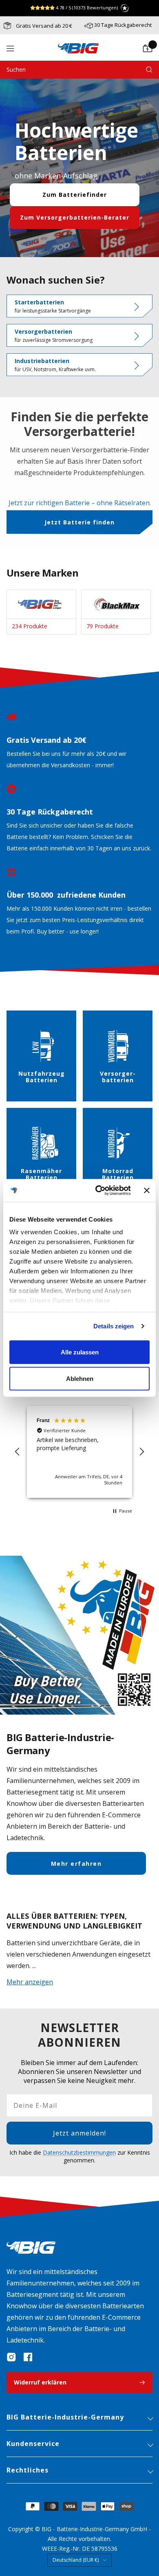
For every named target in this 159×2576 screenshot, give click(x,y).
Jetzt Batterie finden (79, 522)
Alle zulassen (80, 1352)
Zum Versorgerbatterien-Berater (75, 217)
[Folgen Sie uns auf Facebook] (28, 2357)
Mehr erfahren (76, 1864)
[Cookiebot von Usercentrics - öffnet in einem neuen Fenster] (98, 1191)
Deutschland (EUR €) (76, 2560)
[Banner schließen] (147, 1190)
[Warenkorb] (148, 48)
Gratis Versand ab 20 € (43, 26)
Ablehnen (80, 1379)
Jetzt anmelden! (79, 2133)
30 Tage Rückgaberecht (123, 25)
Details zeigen (114, 1326)
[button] (18, 1452)
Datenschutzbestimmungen (79, 2152)
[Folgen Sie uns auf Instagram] (11, 2357)
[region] (79, 1452)
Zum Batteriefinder (75, 195)
